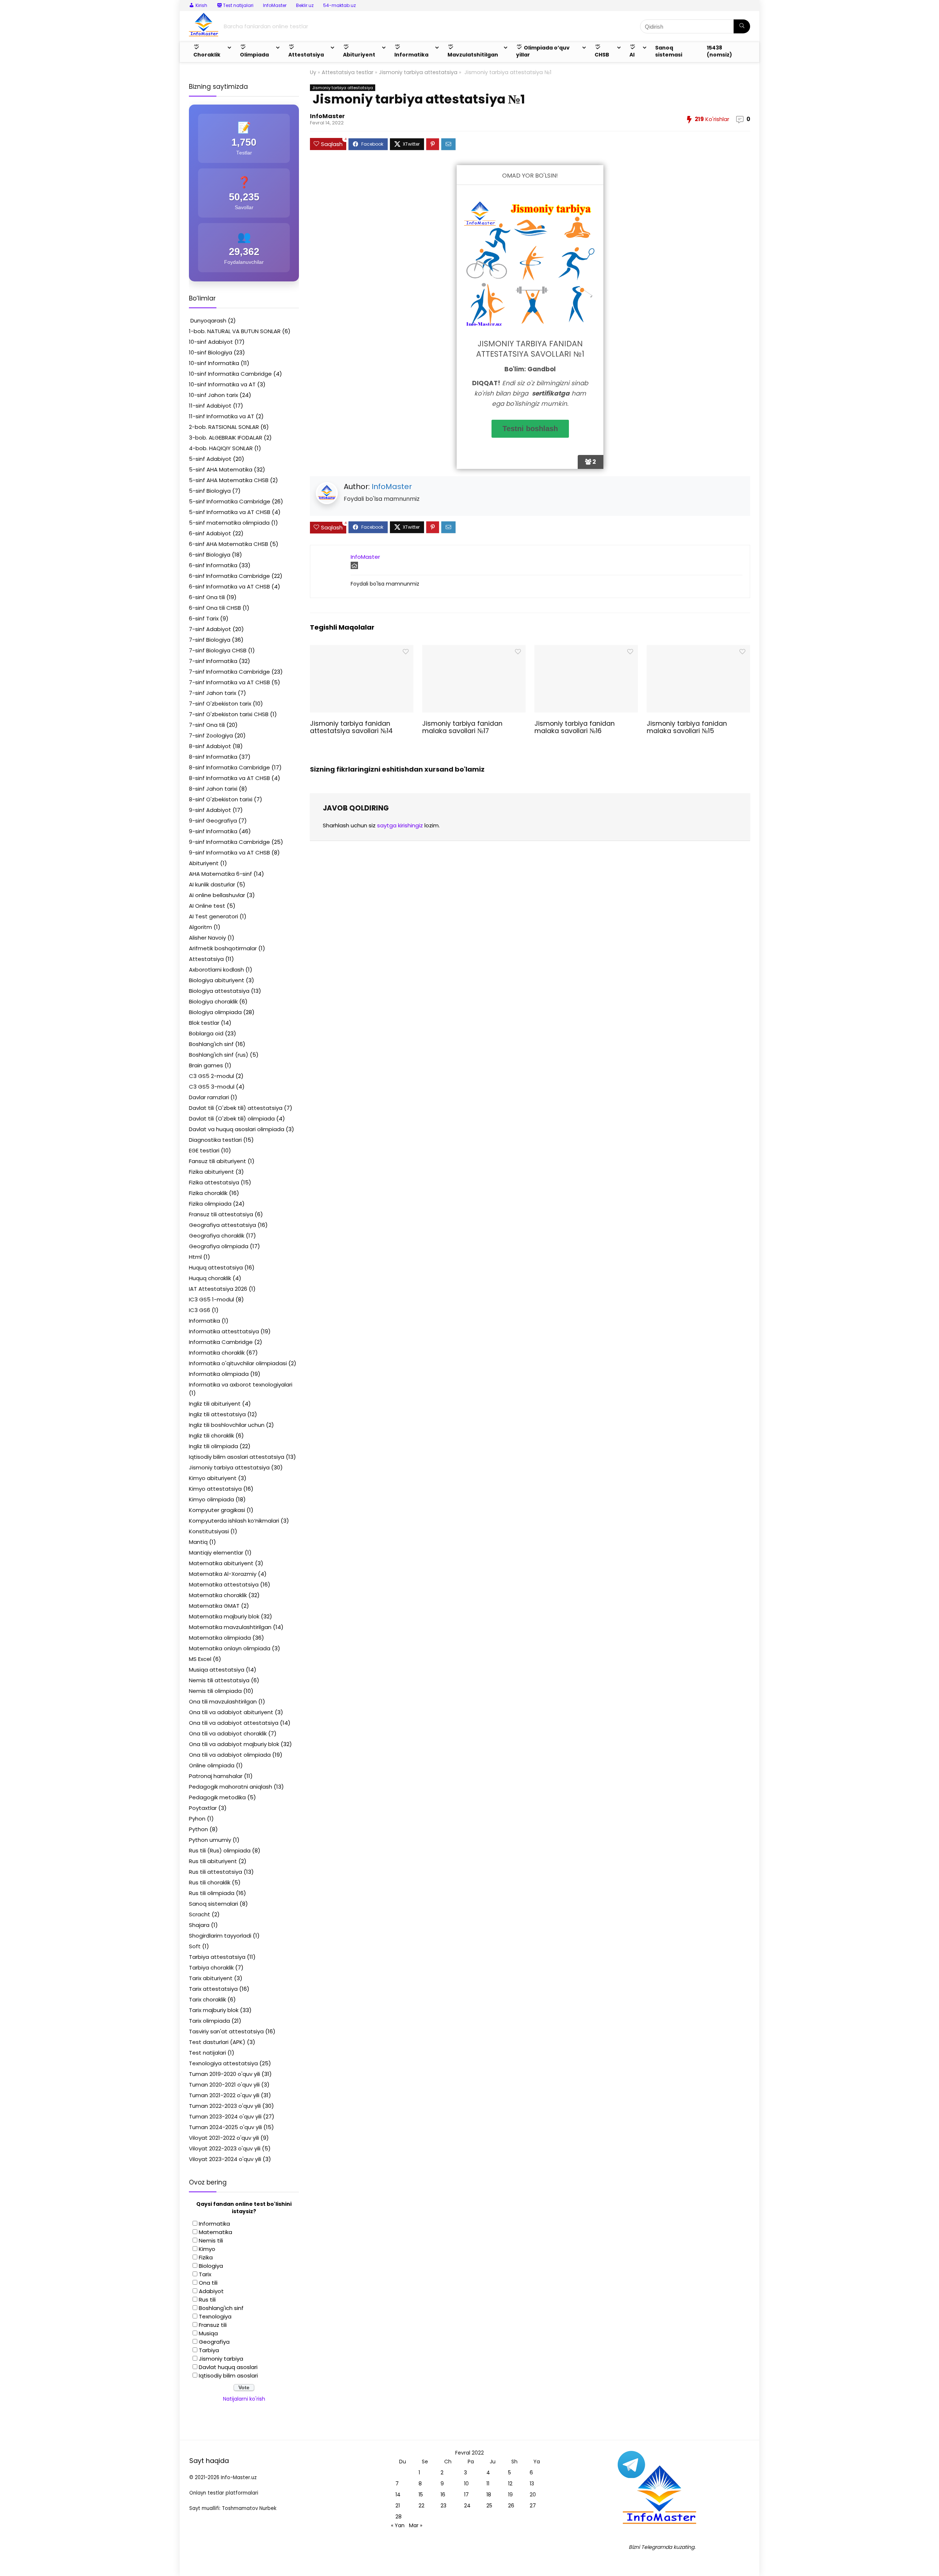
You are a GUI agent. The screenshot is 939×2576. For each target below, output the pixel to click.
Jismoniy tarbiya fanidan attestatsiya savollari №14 (351, 727)
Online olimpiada (212, 1765)
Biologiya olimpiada (215, 1012)
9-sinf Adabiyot (210, 810)
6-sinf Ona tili (207, 597)
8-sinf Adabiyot (210, 746)
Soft (195, 1946)
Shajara (199, 1925)
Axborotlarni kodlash (216, 970)
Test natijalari (207, 2053)
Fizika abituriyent (211, 1172)
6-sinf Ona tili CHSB (215, 608)
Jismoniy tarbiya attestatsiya (418, 72)
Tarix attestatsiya (213, 1989)
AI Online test (207, 906)
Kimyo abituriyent (213, 1478)
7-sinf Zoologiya (211, 735)
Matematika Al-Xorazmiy (223, 1574)
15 (421, 2495)
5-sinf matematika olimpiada (229, 523)
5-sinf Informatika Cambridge (230, 501)
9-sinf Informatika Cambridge (229, 842)
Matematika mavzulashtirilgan (230, 1627)
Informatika (204, 1321)
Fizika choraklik (208, 1193)
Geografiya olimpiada (219, 1246)
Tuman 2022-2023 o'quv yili (225, 2106)
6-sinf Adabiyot (210, 533)
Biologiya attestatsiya (219, 991)
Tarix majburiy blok (214, 2010)
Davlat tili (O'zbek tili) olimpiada (232, 1118)
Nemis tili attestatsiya (219, 1680)
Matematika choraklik (218, 1595)
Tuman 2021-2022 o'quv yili (224, 2095)
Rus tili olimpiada (212, 1893)
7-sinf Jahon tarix (213, 693)
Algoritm (200, 927)
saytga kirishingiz (400, 825)
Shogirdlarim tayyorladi (220, 1936)
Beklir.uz (305, 5)
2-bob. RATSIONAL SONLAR (224, 427)
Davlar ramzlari (209, 1097)
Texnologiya (215, 2316)
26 (511, 2506)
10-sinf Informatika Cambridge (230, 374)
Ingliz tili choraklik (211, 1435)
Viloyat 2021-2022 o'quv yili (224, 2138)
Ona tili (208, 2283)
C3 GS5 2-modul (211, 1076)
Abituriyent (204, 863)
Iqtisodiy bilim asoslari (228, 2375)
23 (443, 2506)
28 (399, 2517)
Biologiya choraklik (213, 1001)
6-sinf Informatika (213, 565)
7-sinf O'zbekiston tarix (220, 704)
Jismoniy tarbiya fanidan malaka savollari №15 (687, 727)
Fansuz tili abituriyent (218, 1161)
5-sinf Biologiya (210, 491)
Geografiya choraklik (217, 1236)
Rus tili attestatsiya (215, 1872)
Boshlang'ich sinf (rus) (219, 1055)
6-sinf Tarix (204, 618)
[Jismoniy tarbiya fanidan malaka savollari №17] (474, 650)
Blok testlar (204, 1023)
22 (421, 2506)
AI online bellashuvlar (217, 895)
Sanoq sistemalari (213, 1904)
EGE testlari (204, 1150)
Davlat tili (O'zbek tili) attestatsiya (236, 1108)
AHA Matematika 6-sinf (220, 874)
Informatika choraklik (217, 1353)
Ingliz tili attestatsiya (217, 1414)
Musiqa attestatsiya (217, 1670)
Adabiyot (211, 2291)
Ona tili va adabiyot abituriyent (231, 1712)
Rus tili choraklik (210, 1882)
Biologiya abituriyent (217, 980)
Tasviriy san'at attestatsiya (226, 2031)
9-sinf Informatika (213, 831)
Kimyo (207, 2249)
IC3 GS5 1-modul (211, 1299)
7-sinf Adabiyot (210, 629)
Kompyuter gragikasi (217, 1510)
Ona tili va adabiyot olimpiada (230, 1755)
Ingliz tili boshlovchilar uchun (227, 1425)
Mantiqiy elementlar (216, 1553)
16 (443, 2495)
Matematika (215, 2232)
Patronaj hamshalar (216, 1776)
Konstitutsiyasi (209, 1531)
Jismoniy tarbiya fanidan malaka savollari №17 (462, 727)
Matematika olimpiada (220, 1638)
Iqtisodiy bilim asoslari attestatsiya (237, 1457)
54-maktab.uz (339, 5)
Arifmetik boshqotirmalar (223, 948)
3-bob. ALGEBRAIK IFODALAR (226, 438)
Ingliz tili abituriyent (215, 1404)
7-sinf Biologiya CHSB (218, 650)
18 (489, 2495)
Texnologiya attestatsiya (223, 2063)
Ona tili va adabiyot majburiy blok (234, 1744)
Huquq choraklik (210, 1278)
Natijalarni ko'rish (244, 2399)
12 (510, 2484)
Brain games (206, 1065)
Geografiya (214, 2342)
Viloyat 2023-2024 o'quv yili (225, 2159)
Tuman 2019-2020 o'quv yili (224, 2074)
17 (466, 2495)
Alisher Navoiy (207, 938)
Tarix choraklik (207, 1999)
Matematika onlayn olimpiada (230, 1648)
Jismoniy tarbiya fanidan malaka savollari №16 (575, 727)
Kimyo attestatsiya (215, 1489)
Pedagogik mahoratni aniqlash (231, 1787)
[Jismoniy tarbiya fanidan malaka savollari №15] (698, 650)
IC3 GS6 (200, 1310)
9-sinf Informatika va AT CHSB (229, 852)
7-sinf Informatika (213, 661)
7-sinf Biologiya (210, 640)
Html (195, 1257)
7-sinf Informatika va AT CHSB (229, 682)
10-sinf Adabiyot (211, 342)
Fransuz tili (213, 2325)
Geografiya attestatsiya (222, 1225)
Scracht (200, 1914)
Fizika (206, 2257)
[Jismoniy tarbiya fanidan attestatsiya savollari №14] (361, 650)
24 (467, 2506)
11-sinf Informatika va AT (222, 416)
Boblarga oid (206, 1033)
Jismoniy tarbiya (221, 2359)
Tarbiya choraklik (211, 1967)
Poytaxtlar (203, 1808)
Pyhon (197, 1819)
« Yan (398, 2525)
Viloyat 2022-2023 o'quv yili (225, 2148)
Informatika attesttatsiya (224, 1331)
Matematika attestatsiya (224, 1584)
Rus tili (207, 2300)
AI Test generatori (213, 916)
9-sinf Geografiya (213, 821)
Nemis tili (211, 2240)
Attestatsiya (206, 959)
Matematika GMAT (214, 1606)
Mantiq (198, 1542)
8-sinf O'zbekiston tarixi (221, 799)
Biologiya (211, 2266)
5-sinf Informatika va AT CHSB (230, 512)
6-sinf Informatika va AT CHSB (229, 586)
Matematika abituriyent (221, 1563)
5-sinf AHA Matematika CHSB (229, 480)
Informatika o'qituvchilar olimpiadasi (238, 1363)
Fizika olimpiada (210, 1204)
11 (488, 2484)
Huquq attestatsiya (216, 1267)
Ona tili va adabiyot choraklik (228, 1733)
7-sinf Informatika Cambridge (229, 672)
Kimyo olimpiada (211, 1499)
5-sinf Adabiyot (210, 459)
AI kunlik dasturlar (212, 884)
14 (398, 2495)
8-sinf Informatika (213, 757)
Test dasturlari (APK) (217, 2042)
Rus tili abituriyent (213, 1861)
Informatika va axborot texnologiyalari (241, 1384)
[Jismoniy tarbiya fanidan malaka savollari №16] (586, 650)
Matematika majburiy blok (224, 1616)
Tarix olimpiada (209, 2021)
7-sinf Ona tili (207, 725)
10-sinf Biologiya (211, 352)
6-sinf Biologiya (210, 555)
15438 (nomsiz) (719, 51)
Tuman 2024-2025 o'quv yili (225, 2127)
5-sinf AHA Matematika (221, 469)
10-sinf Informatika (214, 363)
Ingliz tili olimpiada (213, 1446)
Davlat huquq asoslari (228, 2367)
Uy (313, 72)
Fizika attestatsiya (214, 1182)
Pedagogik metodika (217, 1797)
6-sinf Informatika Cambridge (229, 576)
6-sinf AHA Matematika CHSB (229, 544)
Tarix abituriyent (211, 1978)
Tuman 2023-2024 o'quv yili (225, 2116)
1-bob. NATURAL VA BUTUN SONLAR (235, 331)
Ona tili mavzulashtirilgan (223, 1701)
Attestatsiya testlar (348, 72)
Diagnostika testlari (215, 1140)
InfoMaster (275, 5)
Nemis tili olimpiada (215, 1691)
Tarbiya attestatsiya (217, 1957)
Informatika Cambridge (221, 1342)
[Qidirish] (742, 26)
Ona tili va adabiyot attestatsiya (234, 1723)
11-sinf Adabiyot (210, 406)
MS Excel (200, 1659)
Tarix (205, 2274)
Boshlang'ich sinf (211, 1044)
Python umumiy (210, 1840)
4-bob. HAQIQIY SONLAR (221, 448)
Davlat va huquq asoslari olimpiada (237, 1129)
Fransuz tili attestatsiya (221, 1214)
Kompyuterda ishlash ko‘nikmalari (234, 1521)
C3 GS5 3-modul (212, 1087)
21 (398, 2506)
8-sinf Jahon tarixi (213, 789)
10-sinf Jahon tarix (213, 395)
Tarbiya (209, 2350)
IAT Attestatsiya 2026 (218, 1289)
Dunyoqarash (208, 320)
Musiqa (208, 2333)
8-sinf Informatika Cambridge (229, 767)
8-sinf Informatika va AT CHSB (229, 778)
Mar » (416, 2525)
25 (489, 2506)
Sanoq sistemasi (669, 51)
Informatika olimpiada (219, 1374)
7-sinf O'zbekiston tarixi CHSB (229, 714)
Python (198, 1829)
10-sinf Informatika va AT (222, 384)
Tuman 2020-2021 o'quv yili (224, 2085)
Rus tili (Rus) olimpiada (220, 1850)
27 (533, 2506)
